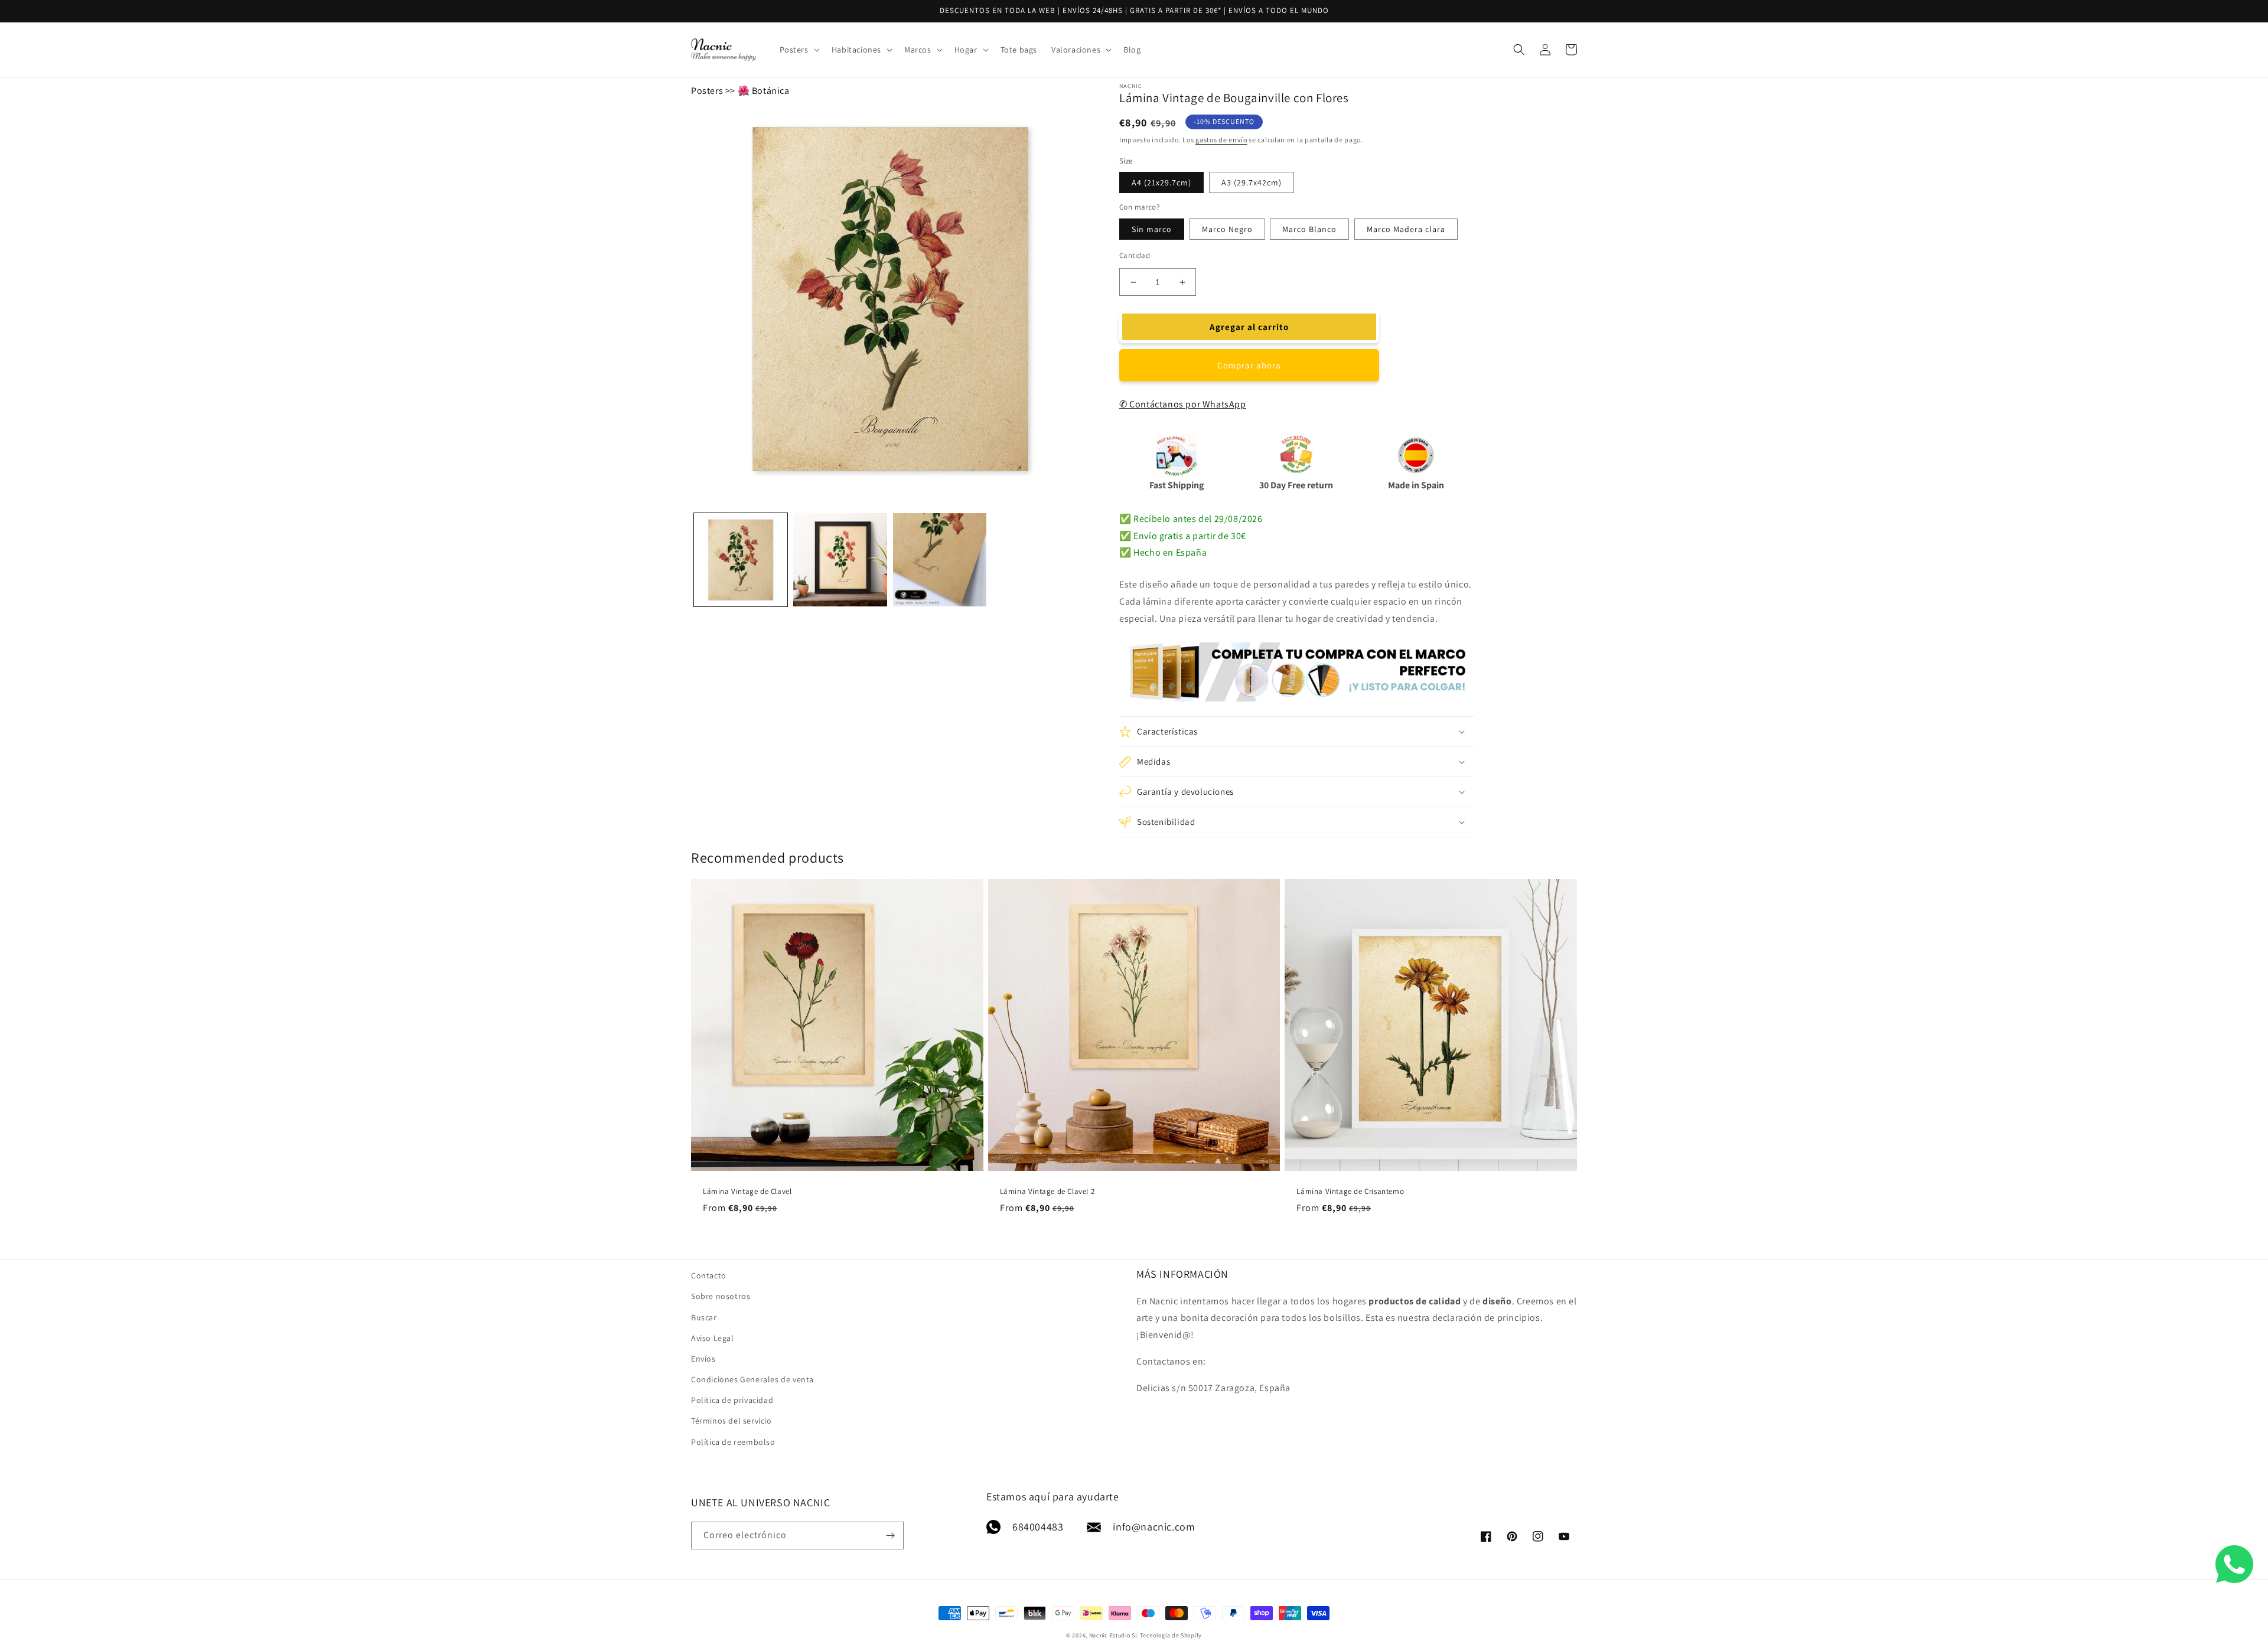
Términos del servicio (731, 1421)
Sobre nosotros (721, 1296)
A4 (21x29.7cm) (1161, 182)
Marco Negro (1227, 229)
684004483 (1038, 1527)
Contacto (709, 1275)
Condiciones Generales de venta (752, 1379)
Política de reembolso (733, 1442)
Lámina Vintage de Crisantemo (1350, 1192)
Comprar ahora (1249, 365)
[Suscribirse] (890, 1536)
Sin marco (1152, 229)
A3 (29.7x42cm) (1252, 182)
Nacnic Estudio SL (1114, 1635)
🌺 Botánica (764, 91)
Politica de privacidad (732, 1400)
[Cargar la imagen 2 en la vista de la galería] (840, 560)
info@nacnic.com (1154, 1527)
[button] (799, 50)
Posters (707, 91)
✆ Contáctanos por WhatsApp (1183, 404)
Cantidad (1135, 255)
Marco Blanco (1309, 229)
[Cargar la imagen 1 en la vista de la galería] (741, 560)
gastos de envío (1221, 140)
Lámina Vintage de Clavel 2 (1047, 1192)
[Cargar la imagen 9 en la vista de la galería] (940, 560)
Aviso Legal (713, 1338)
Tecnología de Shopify (1171, 1635)
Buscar (704, 1317)
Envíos (703, 1359)
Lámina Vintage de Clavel (747, 1192)
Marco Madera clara (1406, 229)
